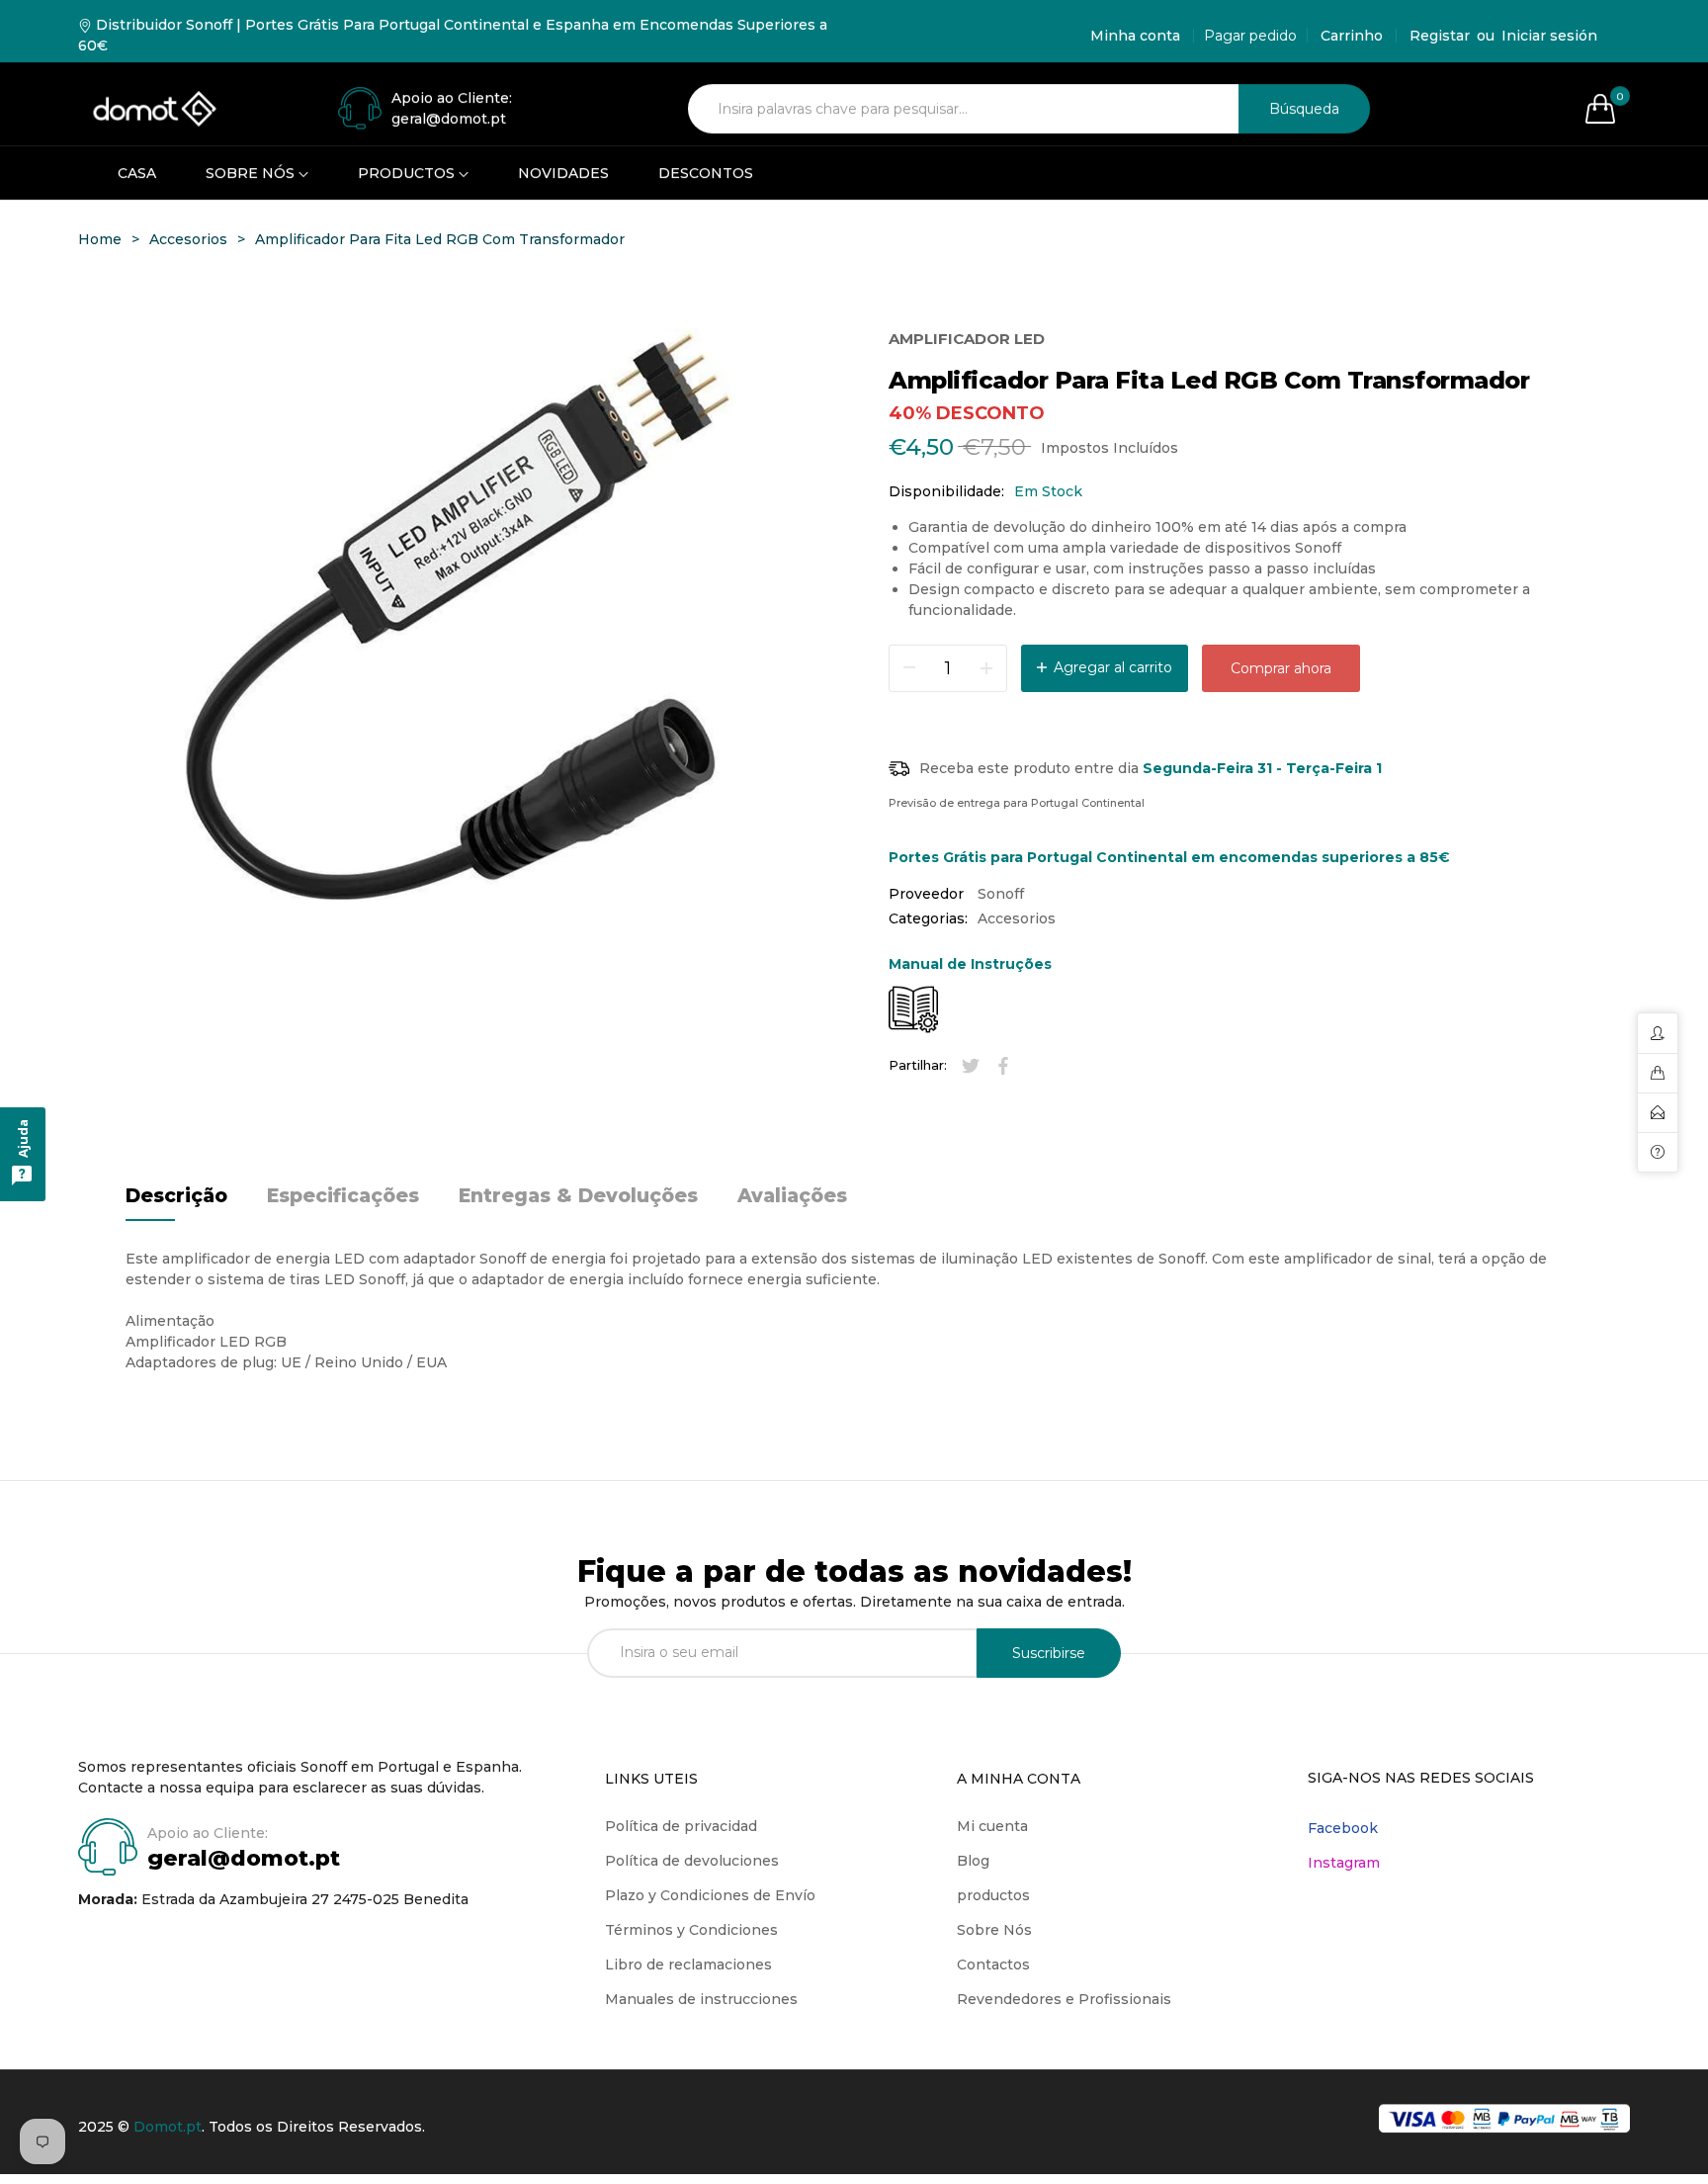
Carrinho (1352, 36)
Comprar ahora (1281, 668)
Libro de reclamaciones (688, 1965)
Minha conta (1135, 36)
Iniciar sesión (1549, 36)
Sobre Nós (994, 1930)
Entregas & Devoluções (578, 1196)
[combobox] (964, 109)
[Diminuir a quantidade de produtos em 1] (986, 668)
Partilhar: (918, 1065)
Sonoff (1001, 894)
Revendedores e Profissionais (1064, 1999)
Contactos (993, 1965)
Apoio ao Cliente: (452, 98)
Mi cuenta (992, 1826)
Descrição (176, 1196)
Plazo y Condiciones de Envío (710, 1895)
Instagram (1344, 1863)
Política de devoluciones (692, 1861)
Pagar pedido (1250, 36)
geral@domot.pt (244, 1858)
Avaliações (792, 1196)
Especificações (343, 1196)
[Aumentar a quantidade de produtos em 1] (909, 668)
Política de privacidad (681, 1826)
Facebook (1343, 1828)
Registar (1440, 36)
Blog (973, 1861)
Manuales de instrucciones (701, 1999)
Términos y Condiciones (691, 1930)
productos (993, 1895)
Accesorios (1017, 918)
